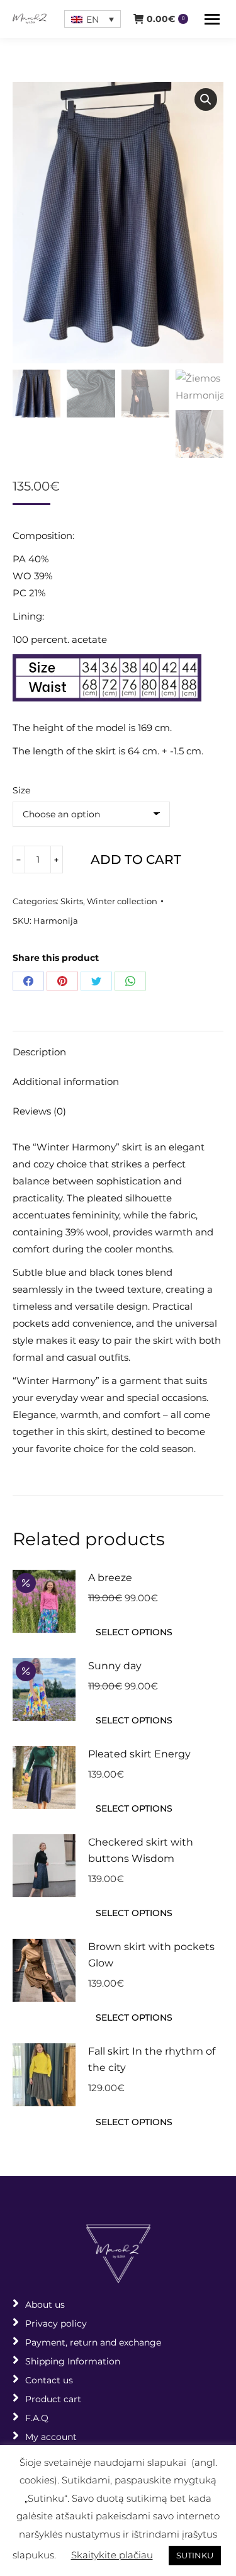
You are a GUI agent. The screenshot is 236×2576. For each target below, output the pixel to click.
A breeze (110, 1578)
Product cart (53, 2399)
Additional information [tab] (66, 1081)
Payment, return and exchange (93, 2342)
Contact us (49, 2380)
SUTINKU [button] (195, 2555)
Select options (134, 1632)
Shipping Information (73, 2361)
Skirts (72, 901)
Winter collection (122, 901)
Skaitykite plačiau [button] (112, 2555)
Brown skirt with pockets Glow (151, 1955)
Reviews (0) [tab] (39, 1111)
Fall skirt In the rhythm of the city (152, 2059)
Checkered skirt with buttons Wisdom (141, 1850)
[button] (206, 99)
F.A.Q (37, 2418)
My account (51, 2437)
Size (21, 790)
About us (45, 2305)
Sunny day (115, 1666)
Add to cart (136, 860)
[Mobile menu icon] (212, 19)
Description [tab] (39, 1052)
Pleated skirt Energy (139, 1754)
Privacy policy (56, 2324)
